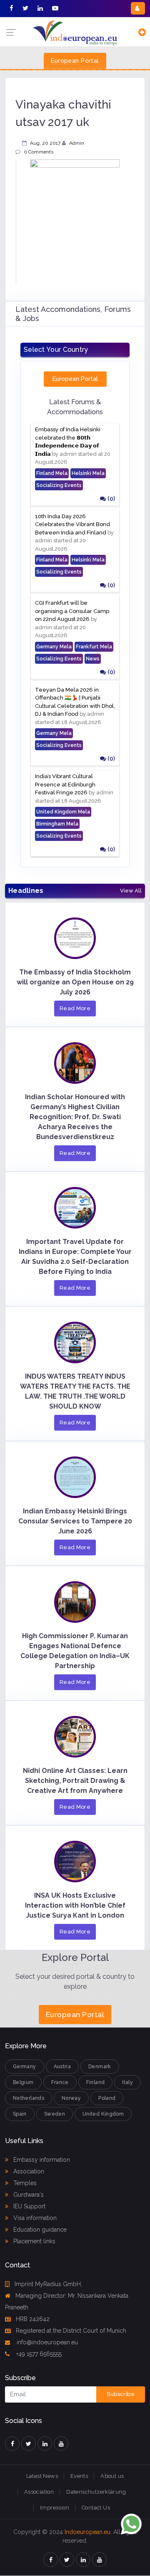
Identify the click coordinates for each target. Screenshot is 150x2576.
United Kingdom (103, 2114)
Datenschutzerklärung (96, 2492)
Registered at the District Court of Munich (71, 2331)
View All (131, 891)
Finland (96, 2082)
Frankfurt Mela (94, 647)
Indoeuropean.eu (87, 2532)
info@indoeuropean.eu (46, 2342)
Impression (55, 2508)
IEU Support (29, 2206)
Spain (20, 2114)
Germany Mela (54, 647)
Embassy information (41, 2160)
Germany (25, 2067)
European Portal (75, 61)
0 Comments (39, 152)
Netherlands (29, 2098)
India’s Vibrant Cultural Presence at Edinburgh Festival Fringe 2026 (65, 784)
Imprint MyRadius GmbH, (48, 2284)
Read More (75, 1008)
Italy (127, 2082)
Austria (62, 2067)
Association (28, 2171)
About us (112, 2476)
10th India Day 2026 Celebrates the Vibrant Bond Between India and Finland (72, 524)
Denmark (100, 2067)
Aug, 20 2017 (45, 143)
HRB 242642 (33, 2319)
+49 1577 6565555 (38, 2354)
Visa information (34, 2218)
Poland (107, 2098)
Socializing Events (59, 485)
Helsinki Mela (88, 473)
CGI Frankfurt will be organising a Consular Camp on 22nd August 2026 (72, 611)
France (60, 2082)
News (93, 659)
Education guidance (39, 2230)
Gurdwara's (28, 2195)
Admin (77, 143)
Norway (71, 2098)
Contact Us (96, 2508)
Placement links (34, 2241)
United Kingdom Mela (63, 812)
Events (79, 2476)
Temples (24, 2183)
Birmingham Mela (57, 824)
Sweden (55, 2114)
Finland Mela (52, 473)
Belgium (23, 2082)
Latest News (42, 2476)
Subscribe (121, 2394)
